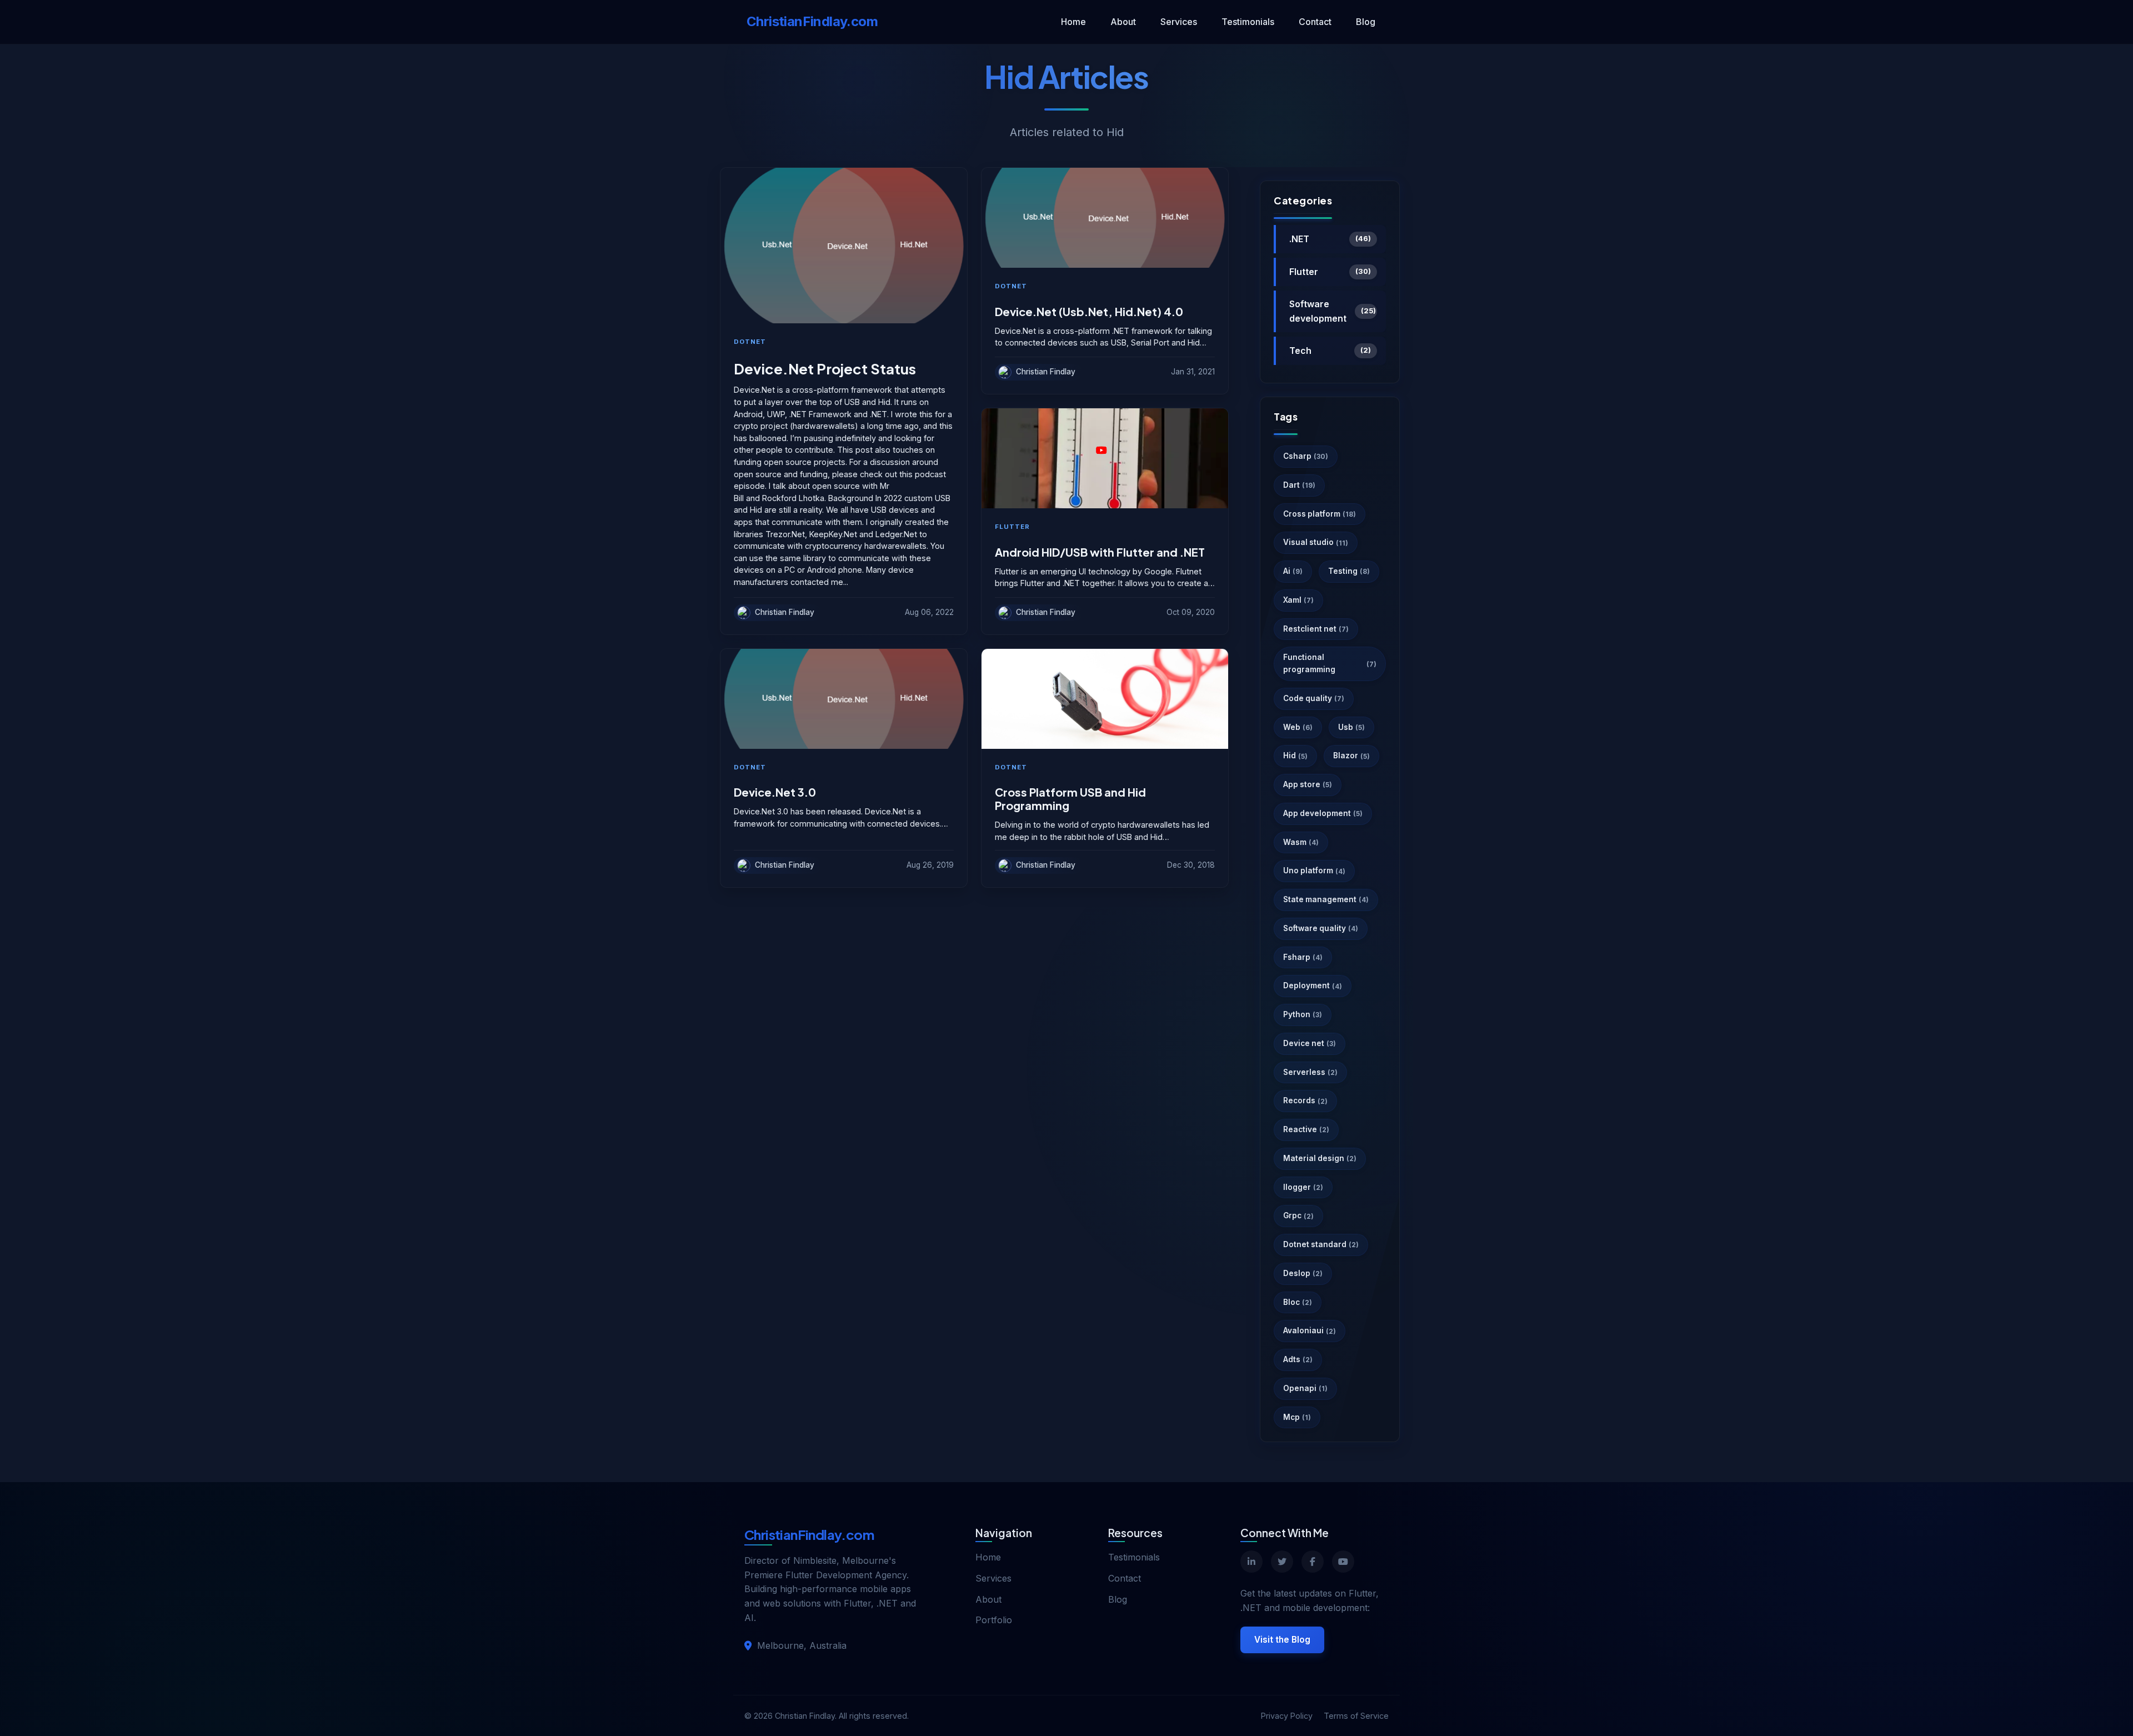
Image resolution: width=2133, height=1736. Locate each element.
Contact (1315, 22)
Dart (1299, 485)
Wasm (1301, 842)
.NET (1330, 239)
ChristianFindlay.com (812, 21)
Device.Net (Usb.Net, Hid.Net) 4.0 (1089, 312)
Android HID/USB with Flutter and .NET (1100, 552)
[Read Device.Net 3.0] (844, 699)
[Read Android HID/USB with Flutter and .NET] (1105, 458)
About (1123, 22)
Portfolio (994, 1620)
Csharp (1306, 456)
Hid (1295, 756)
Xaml (1298, 600)
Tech (1330, 351)
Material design (1320, 1158)
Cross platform (1320, 514)
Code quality (1314, 698)
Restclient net (1316, 629)
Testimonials (1248, 22)
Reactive (1306, 1129)
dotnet (750, 342)
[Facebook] (1313, 1562)
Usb (1351, 727)
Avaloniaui (1310, 1330)
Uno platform (1314, 870)
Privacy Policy (1287, 1716)
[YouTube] (1343, 1562)
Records (1305, 1100)
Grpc (1298, 1215)
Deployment (1313, 985)
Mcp (1297, 1417)
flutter (1012, 527)
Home (1073, 22)
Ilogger (1303, 1187)
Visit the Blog (1282, 1640)
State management (1326, 899)
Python (1303, 1014)
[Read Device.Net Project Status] (844, 246)
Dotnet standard (1321, 1244)
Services (1179, 22)
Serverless (1310, 1072)
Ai (1293, 571)
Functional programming (1330, 663)
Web (1298, 727)
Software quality (1321, 928)
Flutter (1330, 272)
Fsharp (1303, 957)
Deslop (1303, 1273)
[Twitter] (1282, 1562)
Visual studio (1316, 542)
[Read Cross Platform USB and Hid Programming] (1105, 699)
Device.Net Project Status (825, 369)
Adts (1298, 1359)
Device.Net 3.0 (775, 792)
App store (1308, 784)
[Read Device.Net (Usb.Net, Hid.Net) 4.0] (1105, 218)
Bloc (1298, 1302)
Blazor (1351, 756)
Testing (1349, 571)
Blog (1366, 22)
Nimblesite (815, 1560)
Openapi (1305, 1388)
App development (1323, 813)
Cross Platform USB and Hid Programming (1070, 799)
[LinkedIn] (1251, 1562)
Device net (1310, 1043)
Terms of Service (1356, 1716)
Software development (1333, 311)
